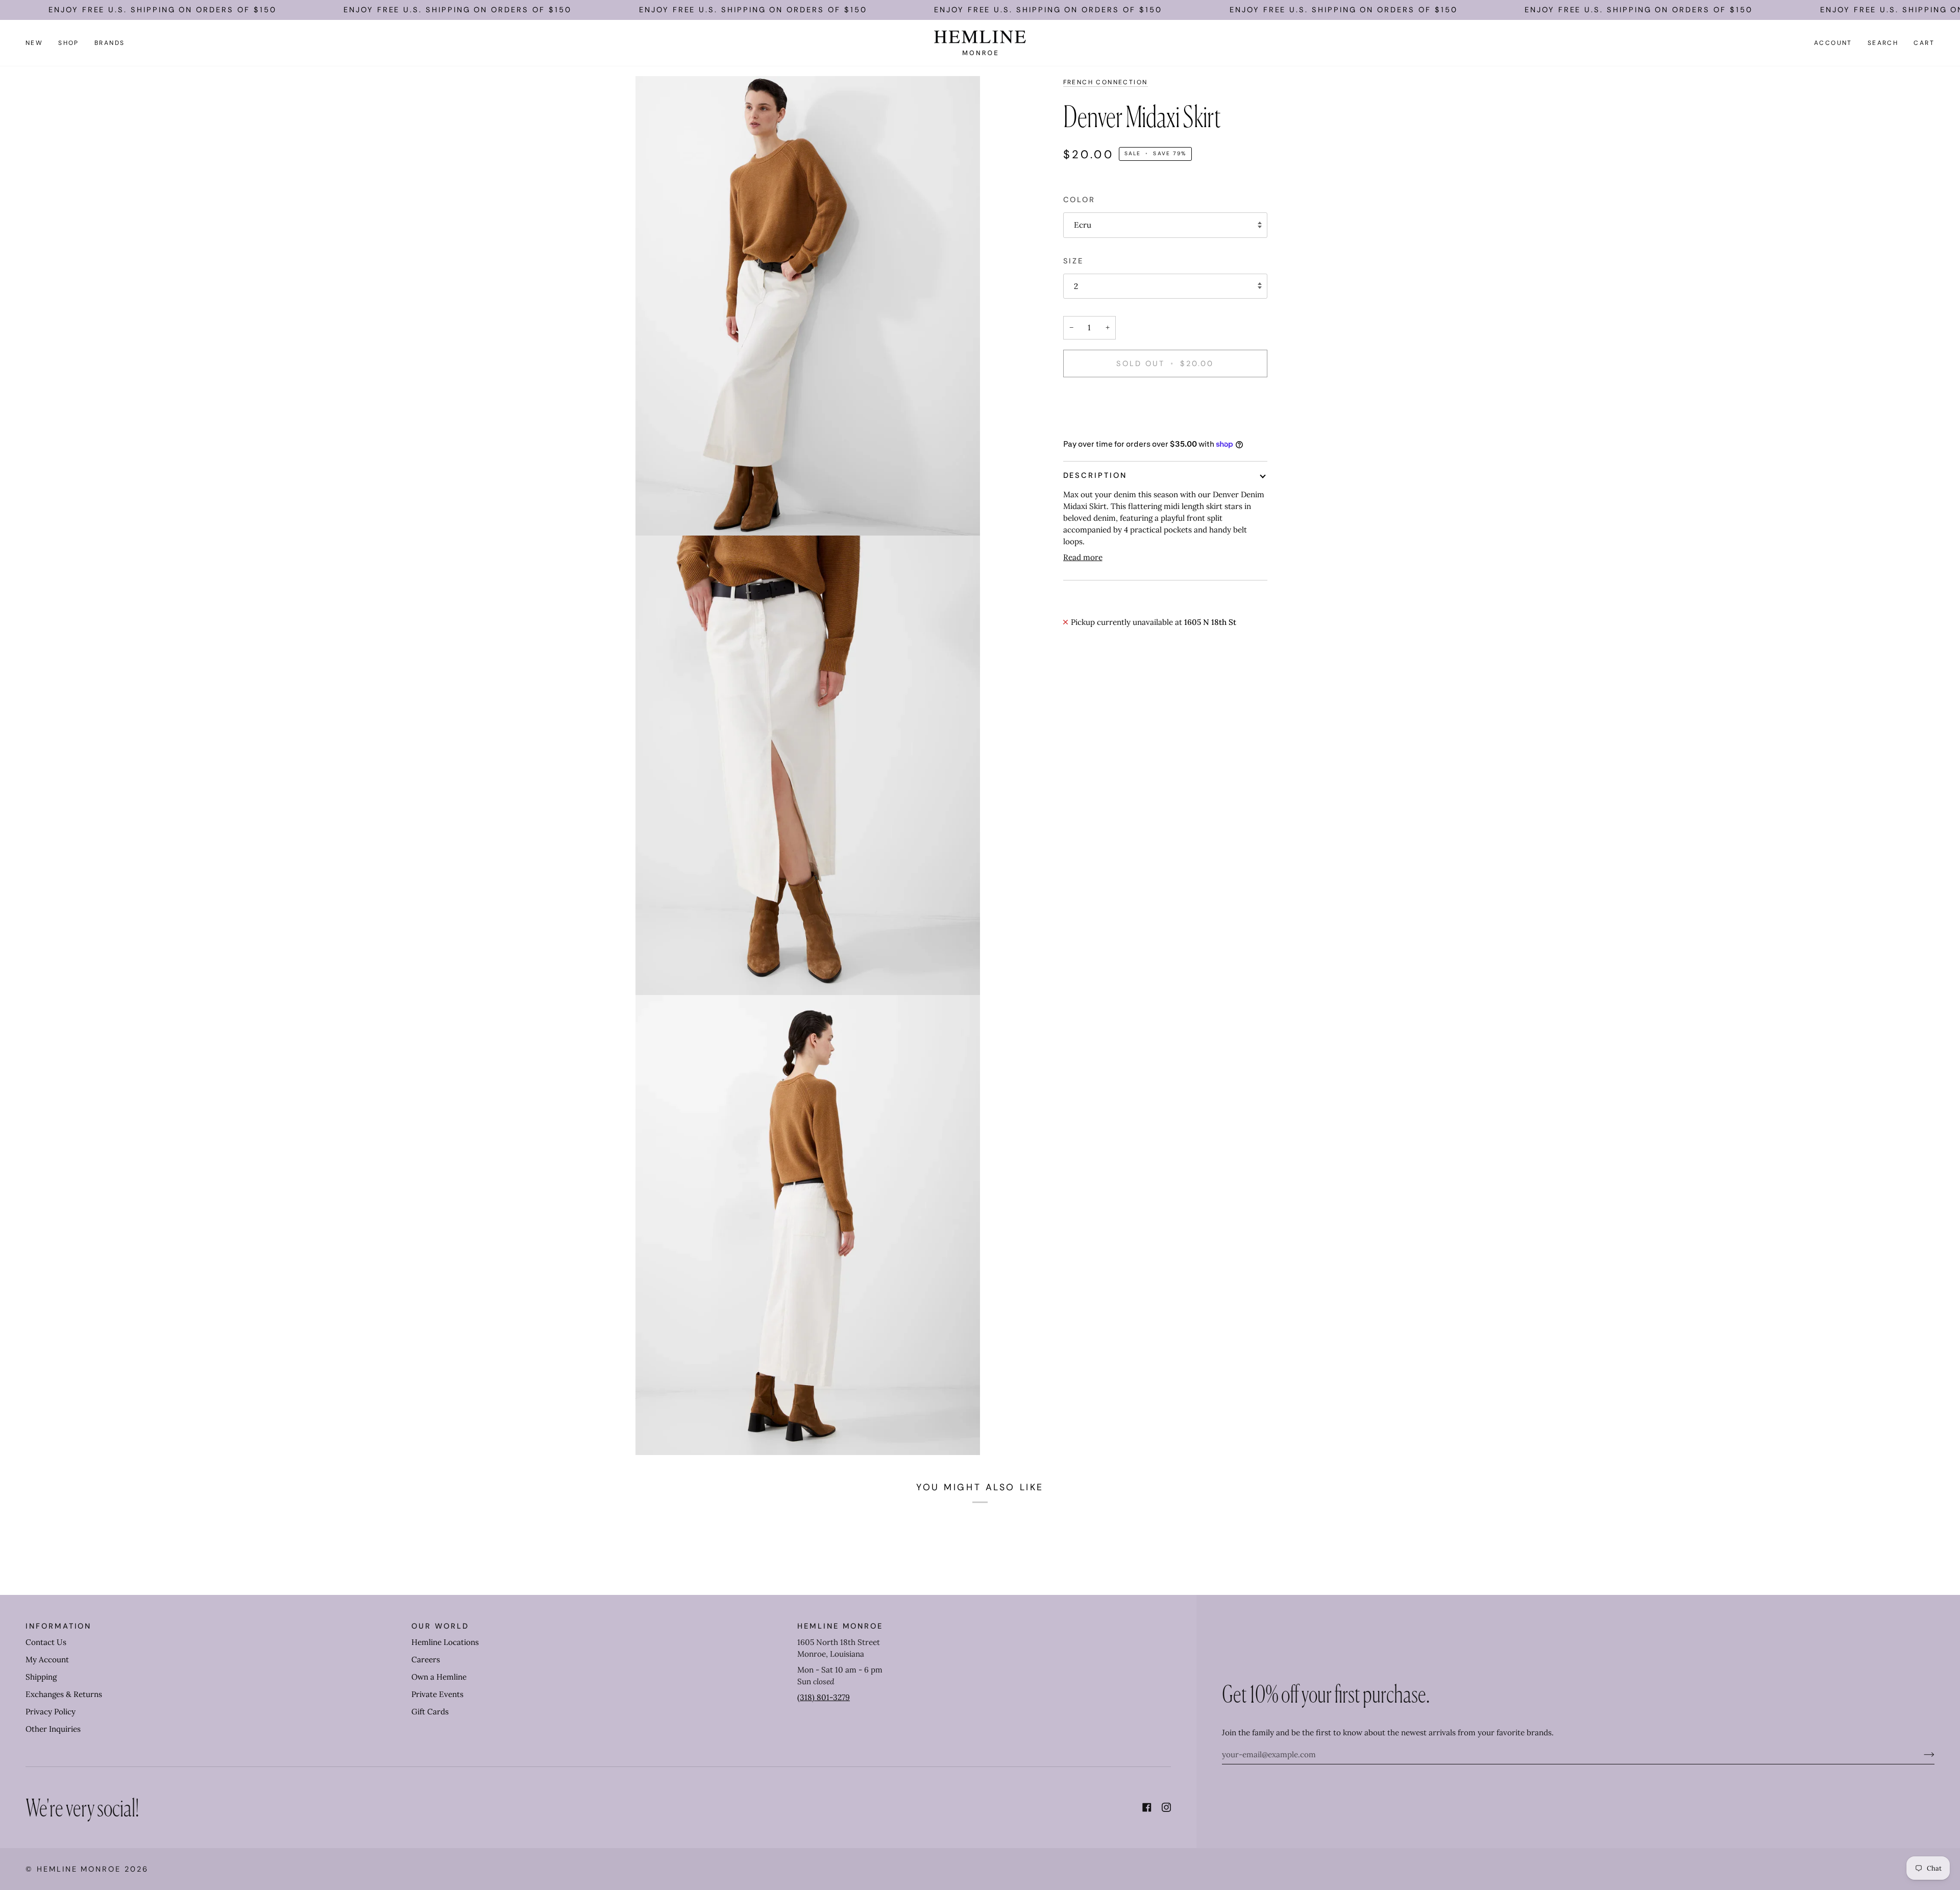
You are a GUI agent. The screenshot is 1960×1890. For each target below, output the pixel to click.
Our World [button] (440, 1626)
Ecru (1083, 225)
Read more (1083, 557)
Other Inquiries (53, 1729)
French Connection (1106, 82)
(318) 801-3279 (824, 1697)
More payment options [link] (1104, 426)
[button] (69, 43)
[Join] (1921, 1754)
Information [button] (58, 1626)
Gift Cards (430, 1712)
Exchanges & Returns (64, 1694)
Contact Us (46, 1642)
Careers (426, 1659)
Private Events (437, 1694)
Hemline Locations (445, 1642)
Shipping (41, 1677)
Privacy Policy (51, 1712)
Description (1095, 475)
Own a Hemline (439, 1677)
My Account (47, 1659)
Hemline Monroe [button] (840, 1626)
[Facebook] (1147, 1807)
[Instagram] (1166, 1807)
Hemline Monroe (79, 1869)
